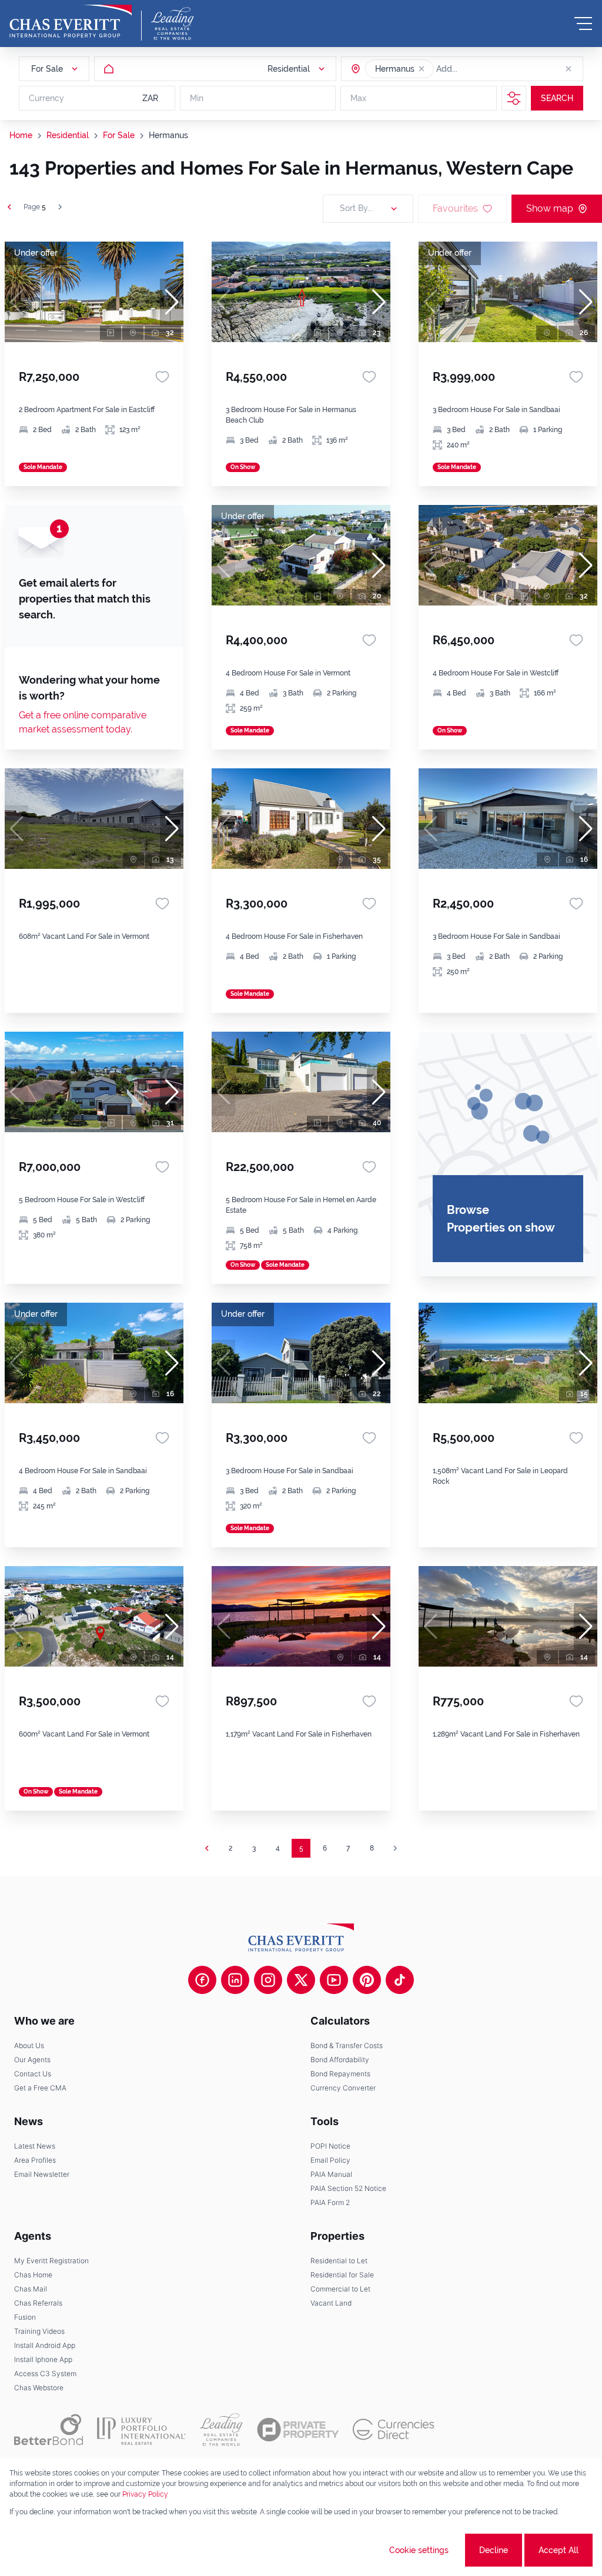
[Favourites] (162, 377)
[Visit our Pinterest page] (367, 1980)
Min (197, 98)
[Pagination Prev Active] (9, 207)
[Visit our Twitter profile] (301, 1980)
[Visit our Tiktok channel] (400, 1980)
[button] (422, 69)
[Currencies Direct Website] (394, 2429)
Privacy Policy (145, 2494)
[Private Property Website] (298, 2430)
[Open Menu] (583, 24)
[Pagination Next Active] (60, 207)
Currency (46, 98)
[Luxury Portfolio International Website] (141, 2430)
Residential (68, 135)
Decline (494, 2550)
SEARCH (557, 98)
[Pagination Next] (395, 1848)
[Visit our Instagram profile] (268, 1980)
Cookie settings (419, 2550)
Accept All (558, 2550)
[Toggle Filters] (514, 98)
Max (358, 98)
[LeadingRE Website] (221, 2430)
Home (21, 135)
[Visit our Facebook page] (202, 1980)
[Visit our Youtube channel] (334, 1980)
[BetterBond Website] (49, 2430)
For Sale (119, 135)
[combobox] (481, 69)
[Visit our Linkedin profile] (235, 1980)
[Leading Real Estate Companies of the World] (173, 24)
